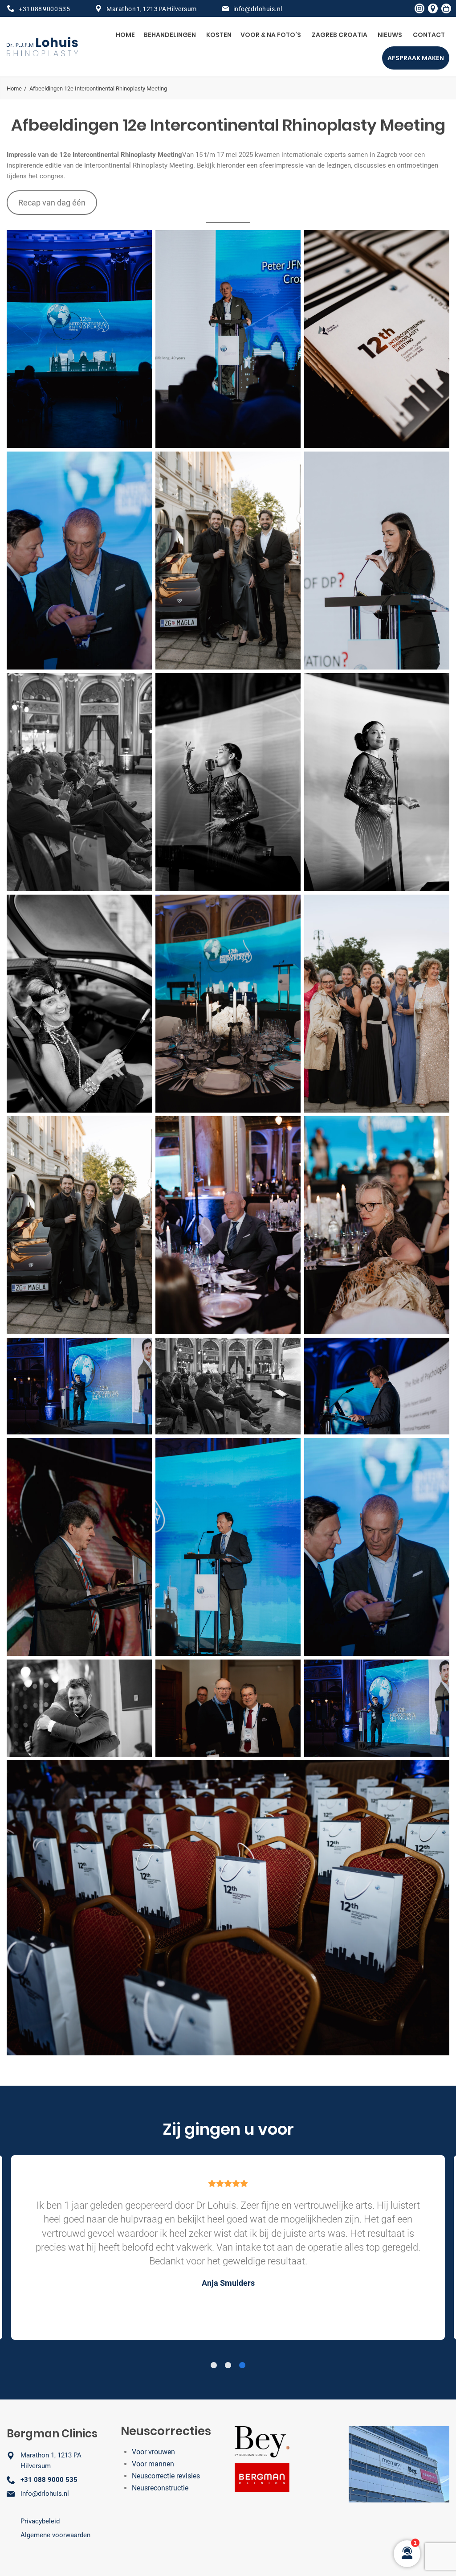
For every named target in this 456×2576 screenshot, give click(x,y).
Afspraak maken (416, 58)
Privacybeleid (40, 2521)
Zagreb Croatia (340, 35)
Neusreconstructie (160, 2488)
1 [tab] (214, 2366)
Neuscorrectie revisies (166, 2476)
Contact (429, 35)
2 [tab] (228, 2366)
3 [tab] (242, 2366)
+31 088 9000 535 (44, 9)
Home (125, 35)
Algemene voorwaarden (55, 2535)
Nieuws (390, 35)
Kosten (219, 35)
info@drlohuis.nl (258, 9)
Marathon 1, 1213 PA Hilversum (152, 9)
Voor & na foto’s (271, 35)
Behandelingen (170, 35)
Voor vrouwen (153, 2452)
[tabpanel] (228, 2247)
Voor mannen (153, 2464)
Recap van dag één (52, 203)
